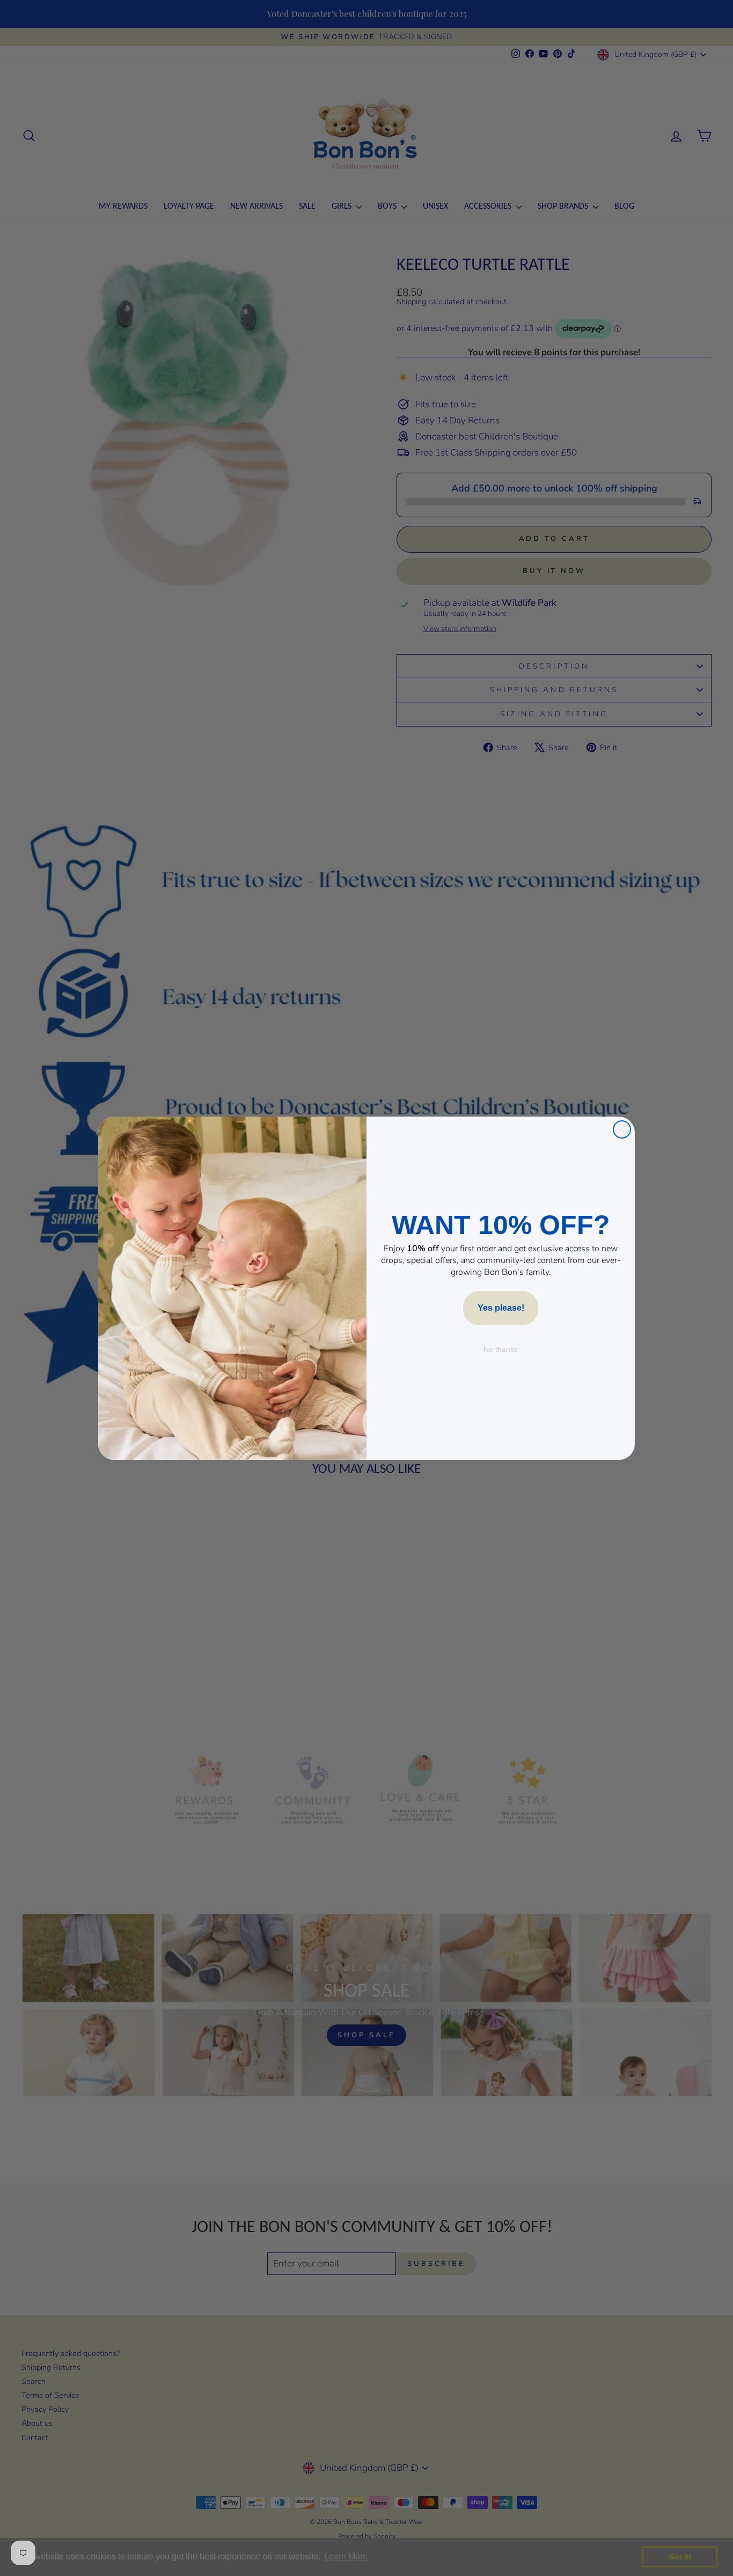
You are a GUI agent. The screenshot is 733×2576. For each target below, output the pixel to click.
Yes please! (501, 1308)
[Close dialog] (622, 1129)
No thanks (501, 1349)
